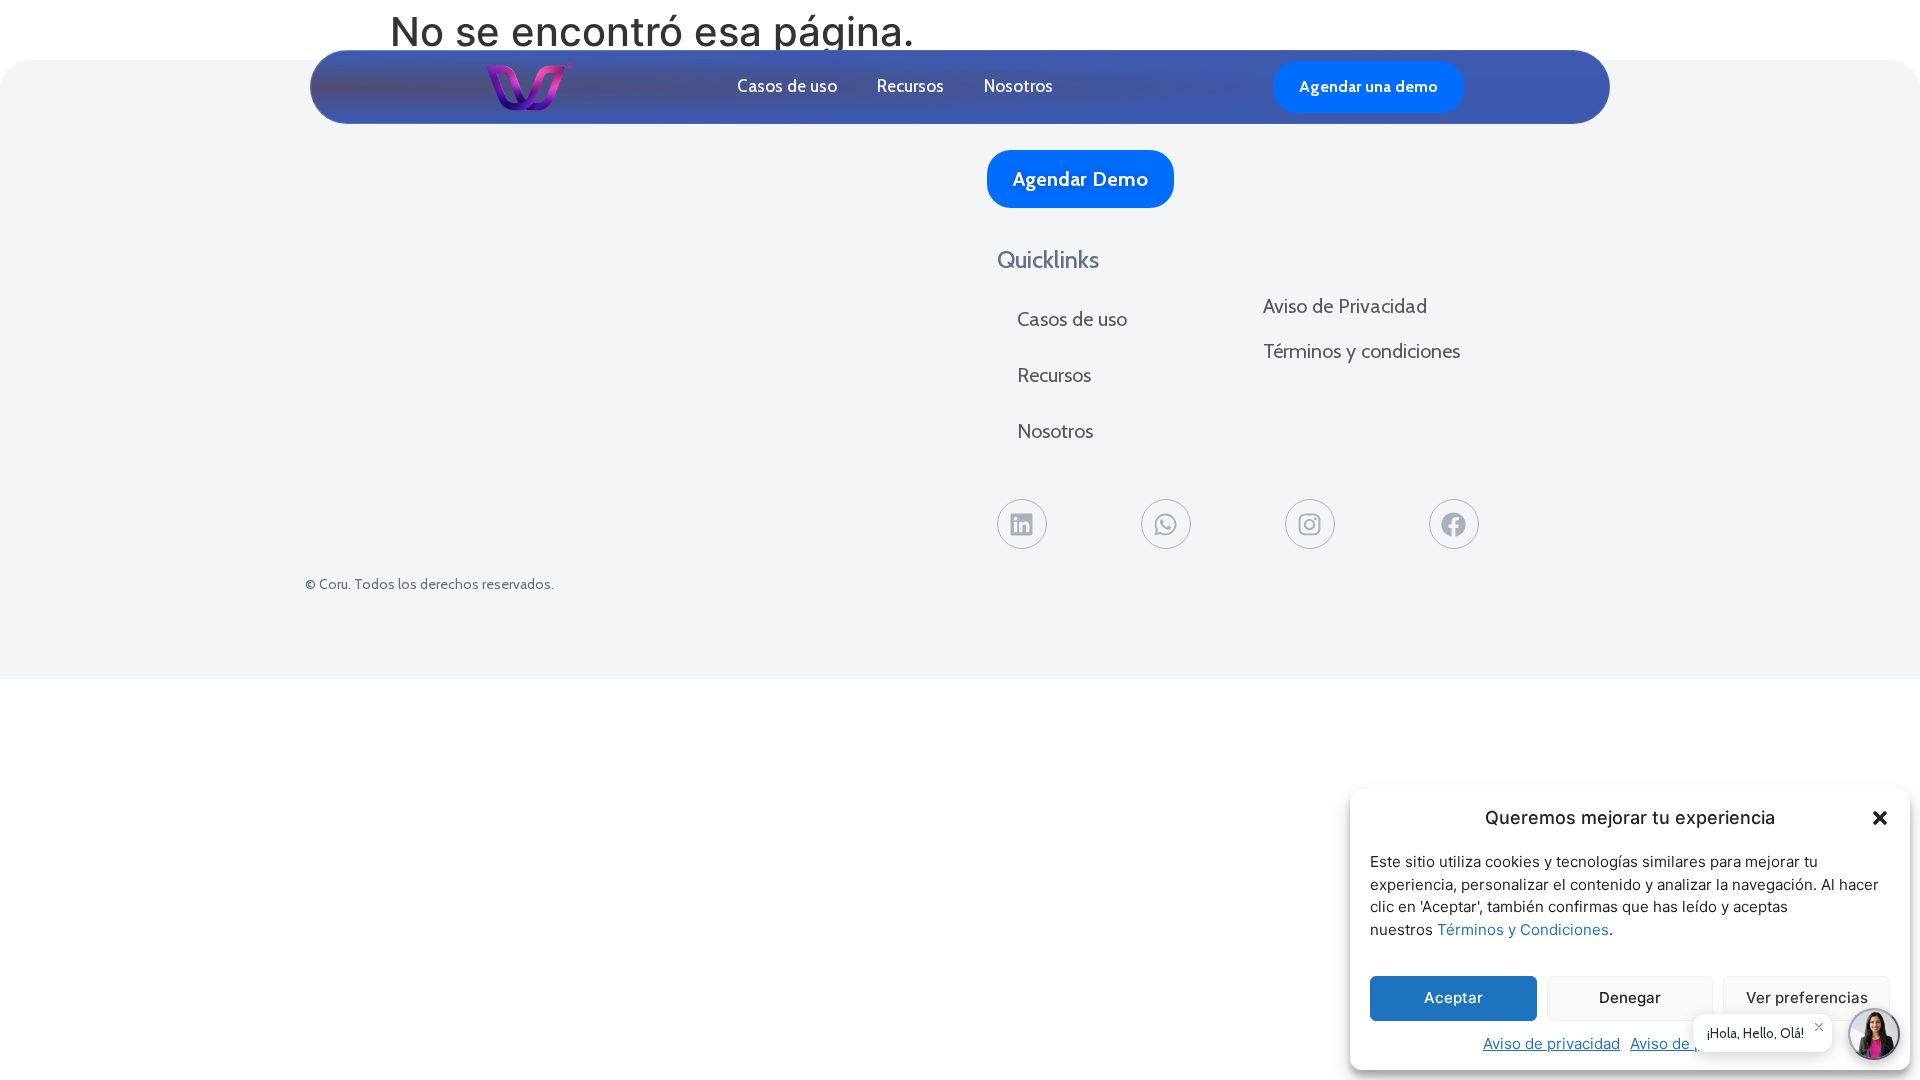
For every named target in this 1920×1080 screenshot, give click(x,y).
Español (1233, 87)
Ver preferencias (1807, 997)
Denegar (1630, 997)
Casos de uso (787, 86)
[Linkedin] (1022, 524)
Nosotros (1018, 86)
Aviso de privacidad (1551, 1043)
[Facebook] (1454, 524)
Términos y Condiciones (1523, 929)
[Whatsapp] (1166, 524)
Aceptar (1453, 997)
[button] (1880, 818)
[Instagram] (1310, 524)
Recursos (910, 86)
